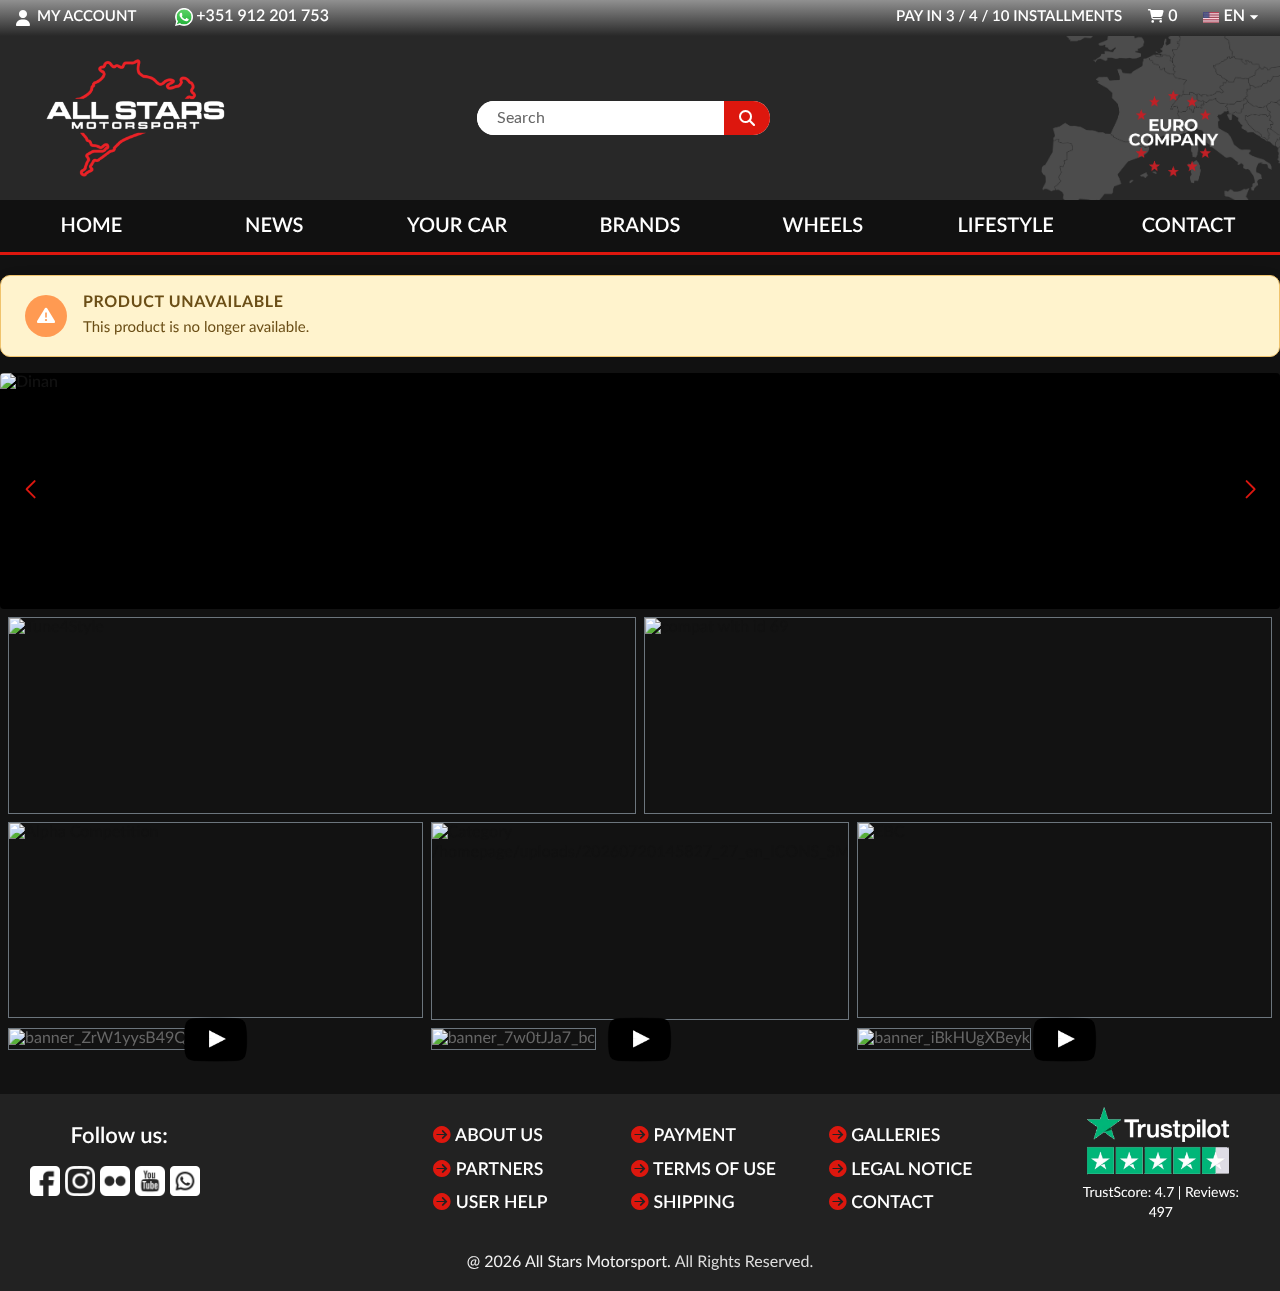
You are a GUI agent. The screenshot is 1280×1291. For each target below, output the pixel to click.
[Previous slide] (30, 489)
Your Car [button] (457, 226)
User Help (499, 1203)
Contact (1188, 226)
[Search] (747, 118)
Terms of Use (712, 1170)
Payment (692, 1136)
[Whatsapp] (185, 1181)
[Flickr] (115, 1181)
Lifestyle (1006, 226)
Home (92, 226)
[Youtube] (150, 1181)
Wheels (823, 226)
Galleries (893, 1136)
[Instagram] (80, 1181)
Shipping (691, 1203)
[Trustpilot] (1158, 1140)
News (274, 226)
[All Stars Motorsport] (135, 118)
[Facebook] (45, 1181)
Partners (497, 1170)
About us (496, 1136)
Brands (640, 226)
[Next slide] (1250, 489)
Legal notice (910, 1170)
